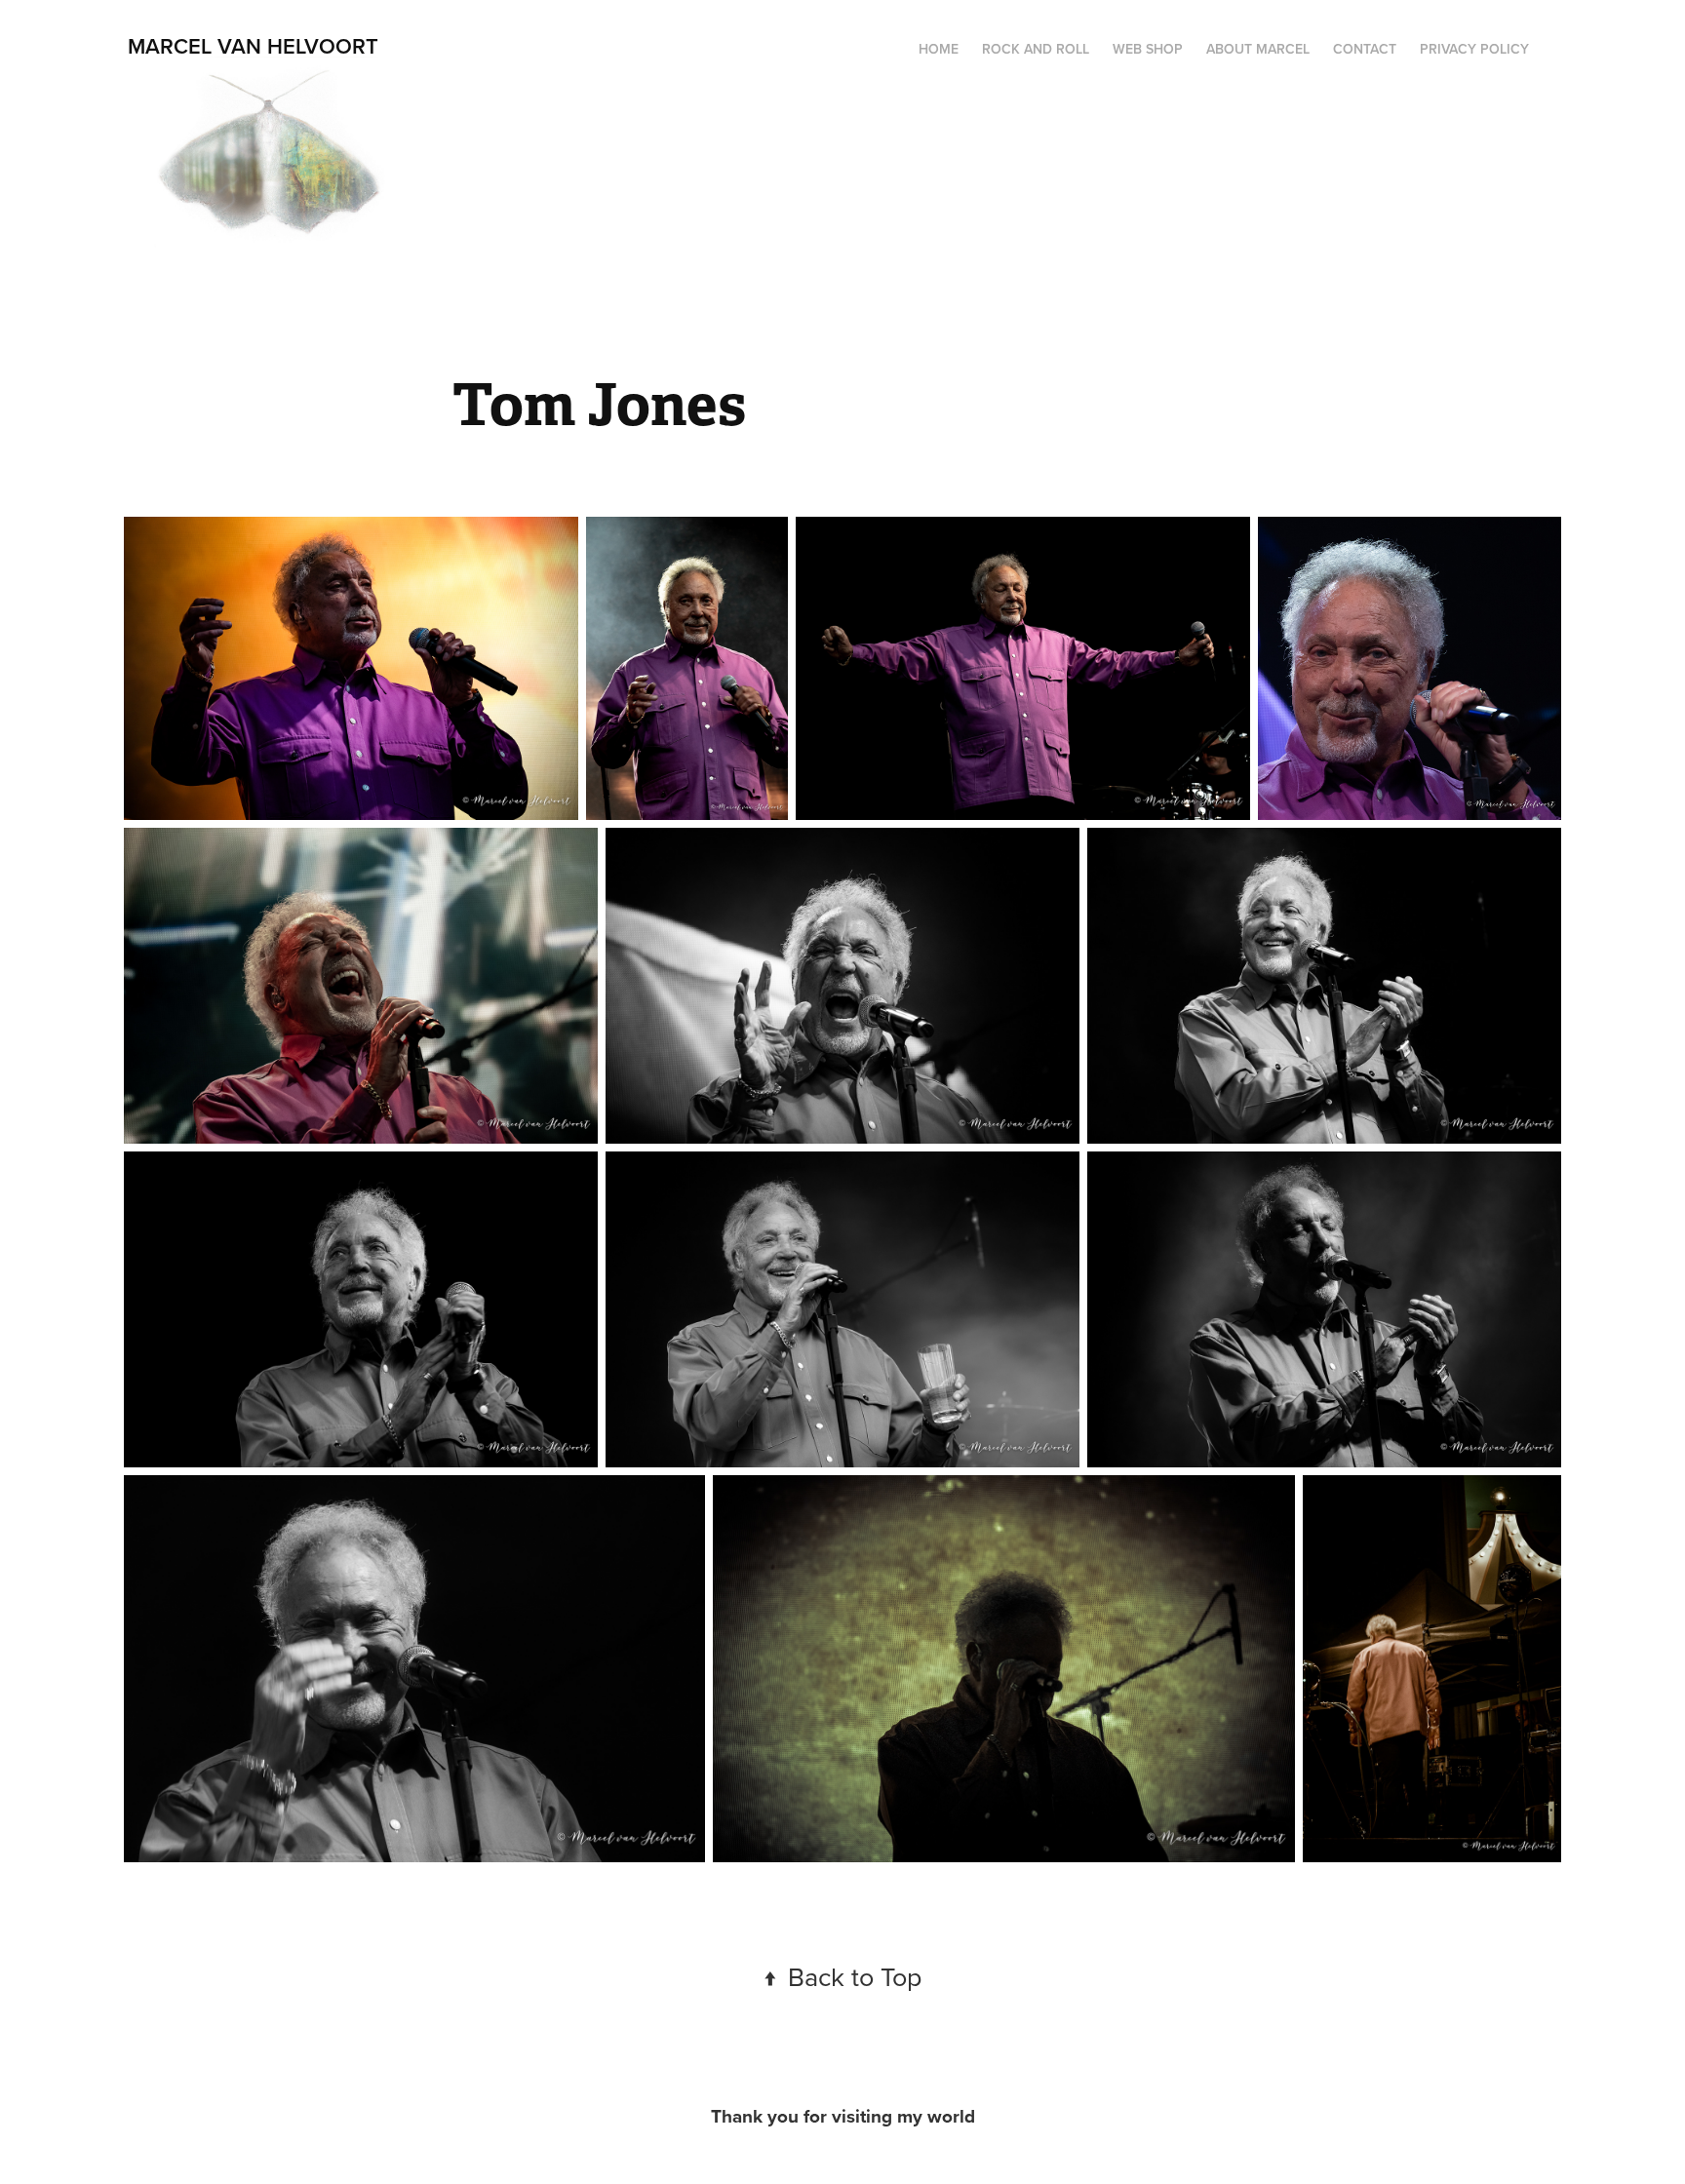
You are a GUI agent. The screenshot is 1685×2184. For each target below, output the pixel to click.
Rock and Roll (1036, 49)
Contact (1365, 49)
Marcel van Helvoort (253, 46)
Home (939, 49)
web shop (1148, 49)
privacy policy (1474, 49)
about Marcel (1258, 49)
